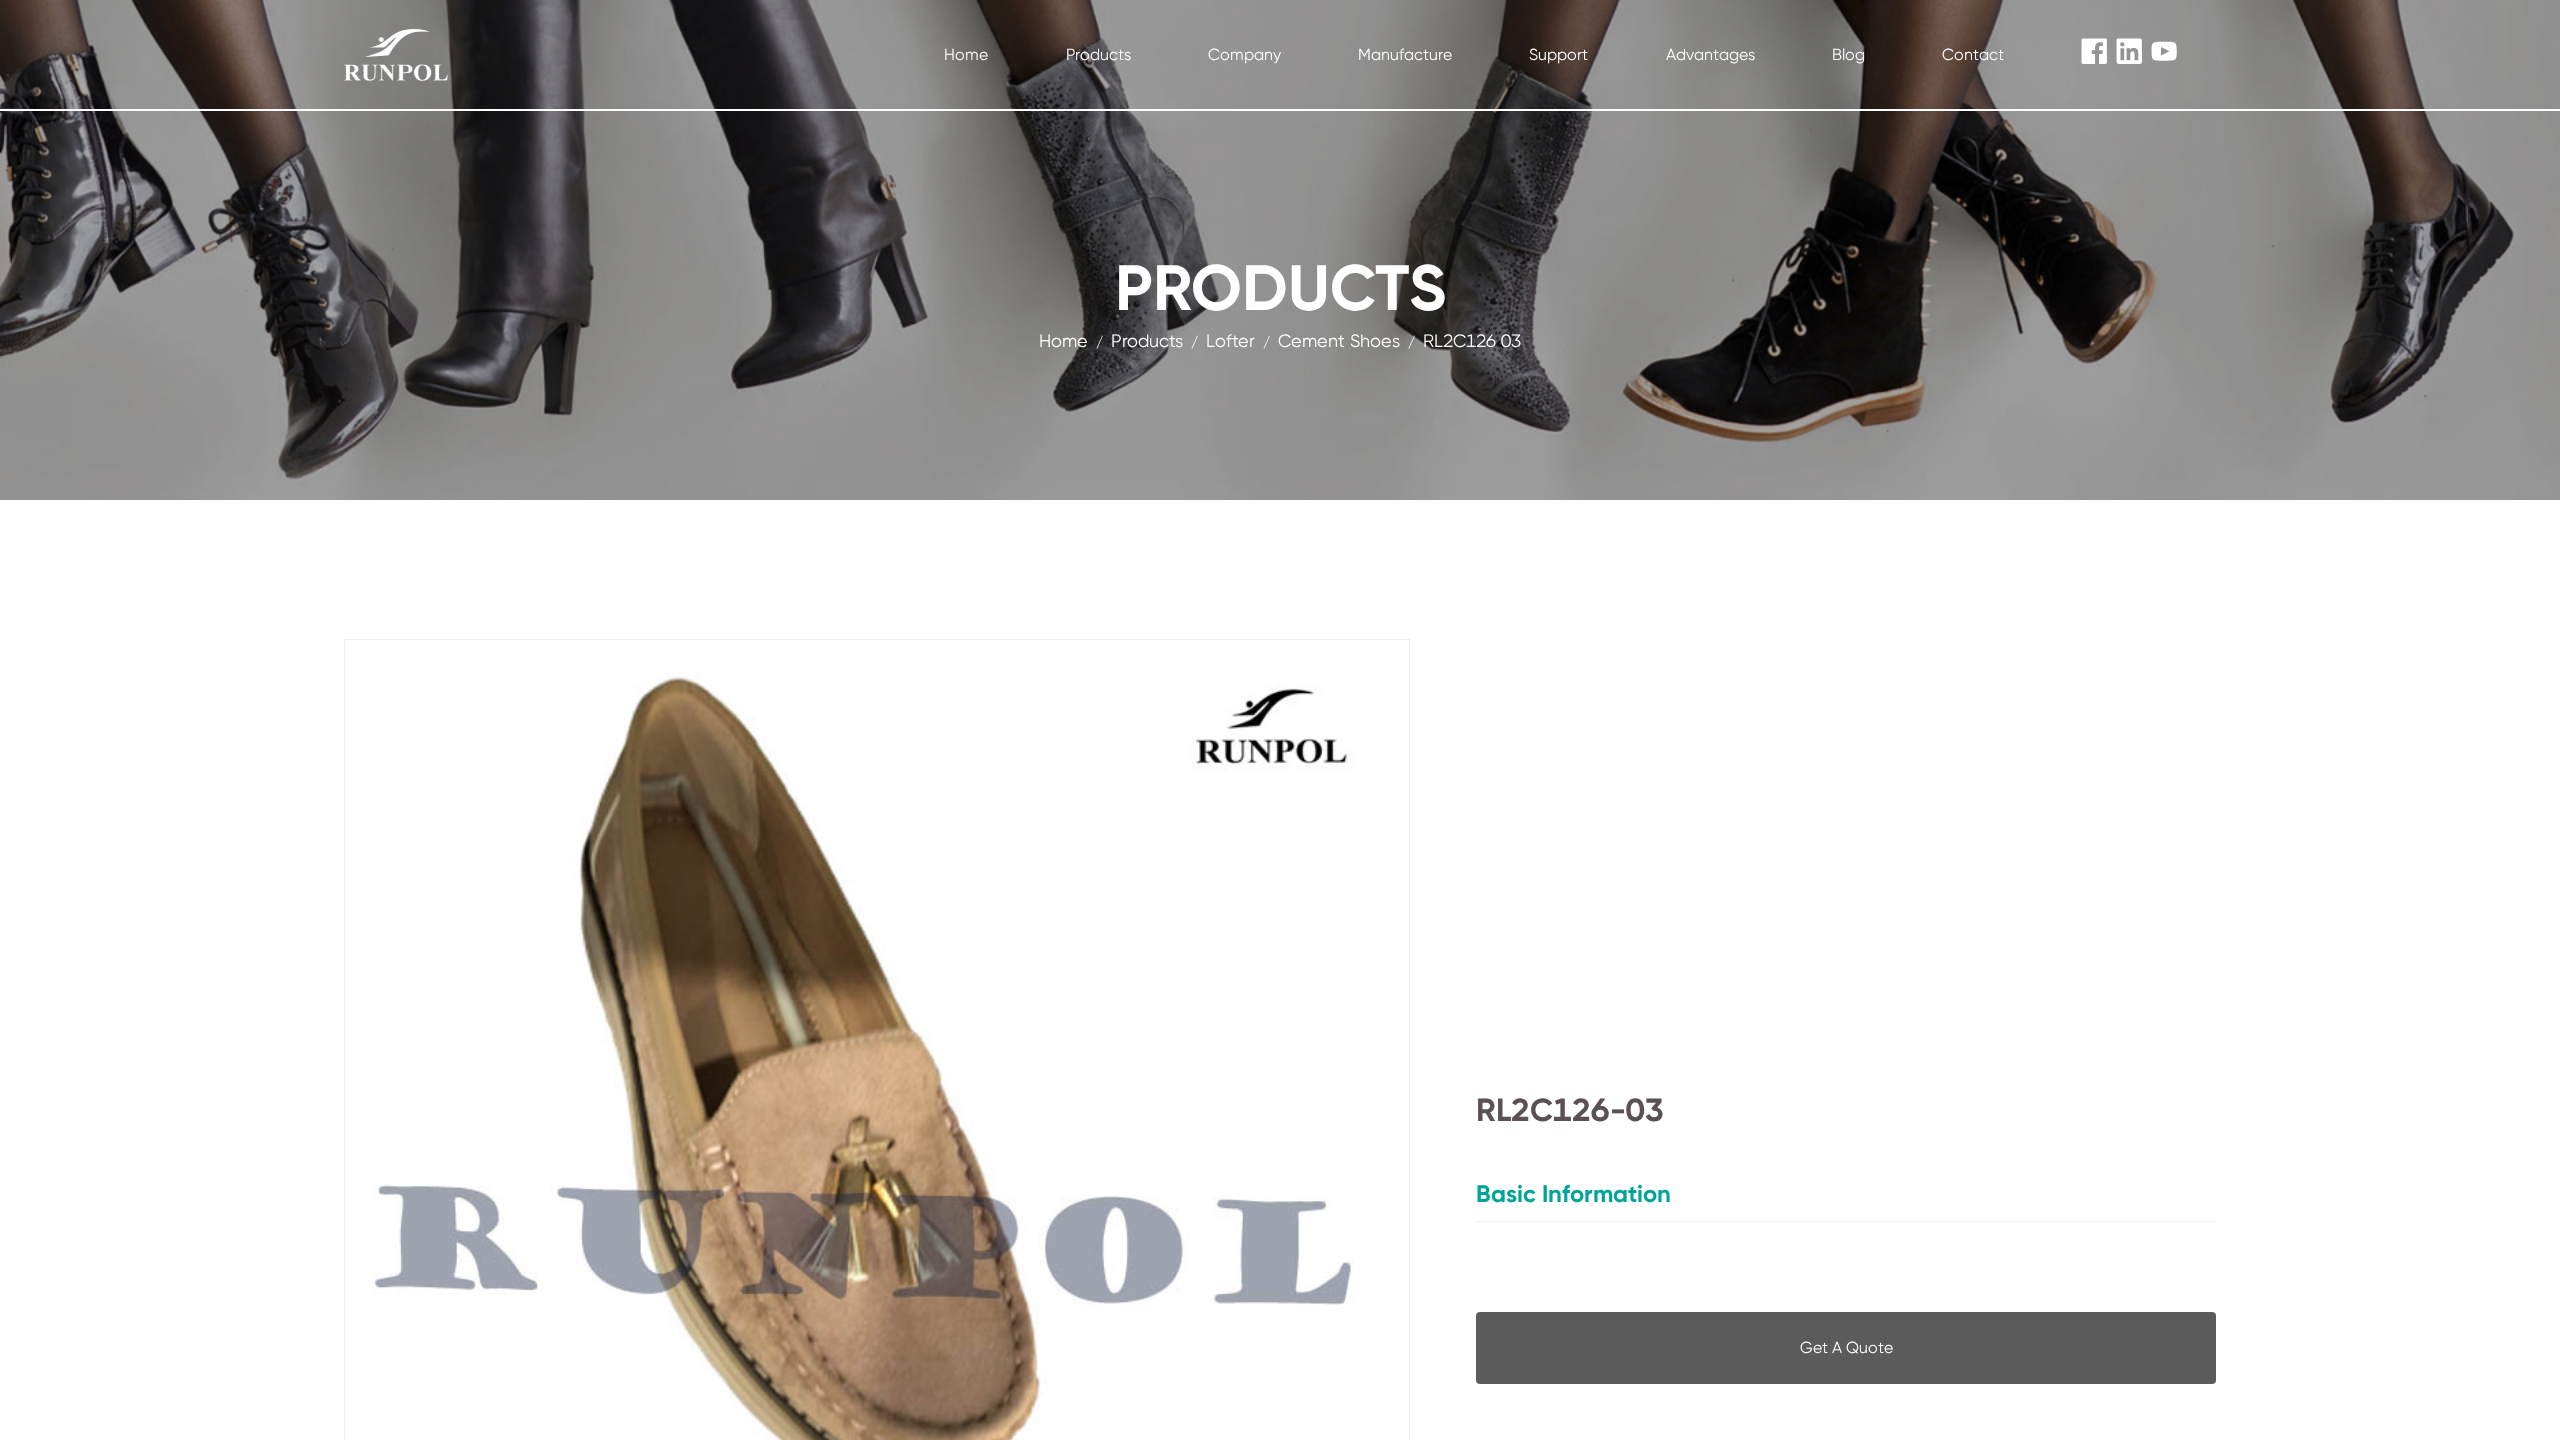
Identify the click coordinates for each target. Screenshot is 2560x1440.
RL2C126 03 (1472, 340)
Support (1558, 54)
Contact (1973, 54)
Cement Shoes (1339, 340)
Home (966, 54)
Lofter (1230, 340)
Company (1244, 54)
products (1147, 340)
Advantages (1710, 54)
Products (1098, 54)
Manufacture (1405, 54)
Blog (1848, 54)
